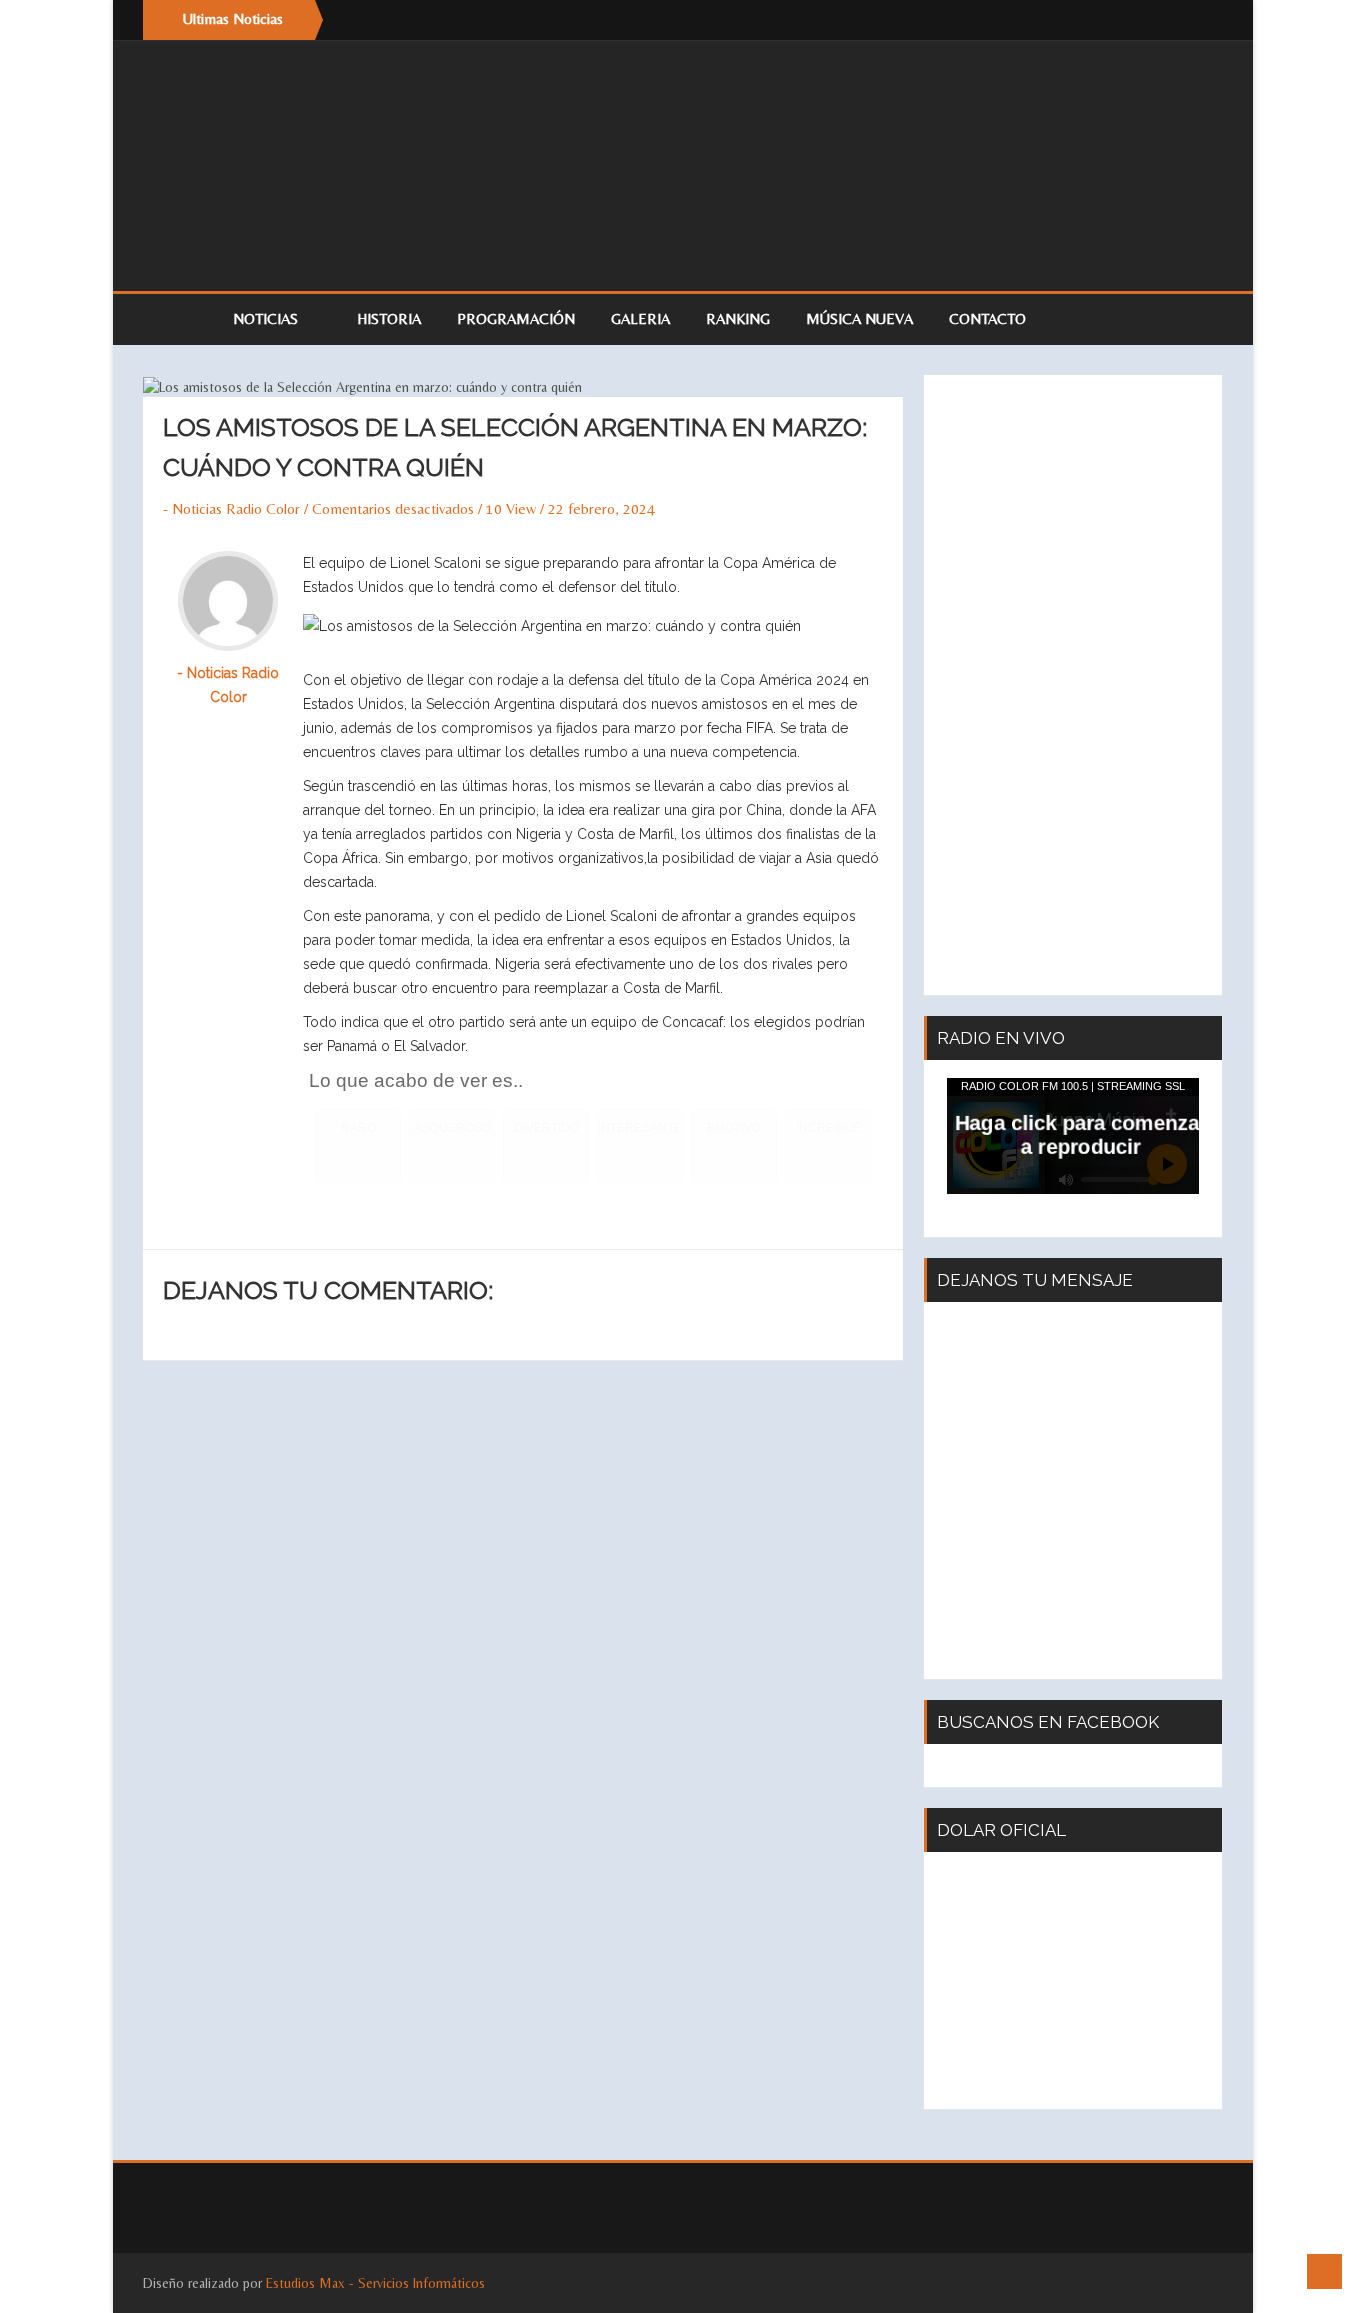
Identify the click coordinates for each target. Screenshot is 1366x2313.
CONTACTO (987, 318)
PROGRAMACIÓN (516, 318)
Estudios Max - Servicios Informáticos (375, 2283)
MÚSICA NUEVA (859, 318)
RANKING (738, 318)
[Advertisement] (1073, 685)
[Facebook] (1163, 20)
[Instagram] (1203, 20)
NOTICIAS (267, 318)
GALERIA (640, 318)
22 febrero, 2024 (601, 508)
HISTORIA (389, 318)
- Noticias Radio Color (231, 508)
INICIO (178, 319)
